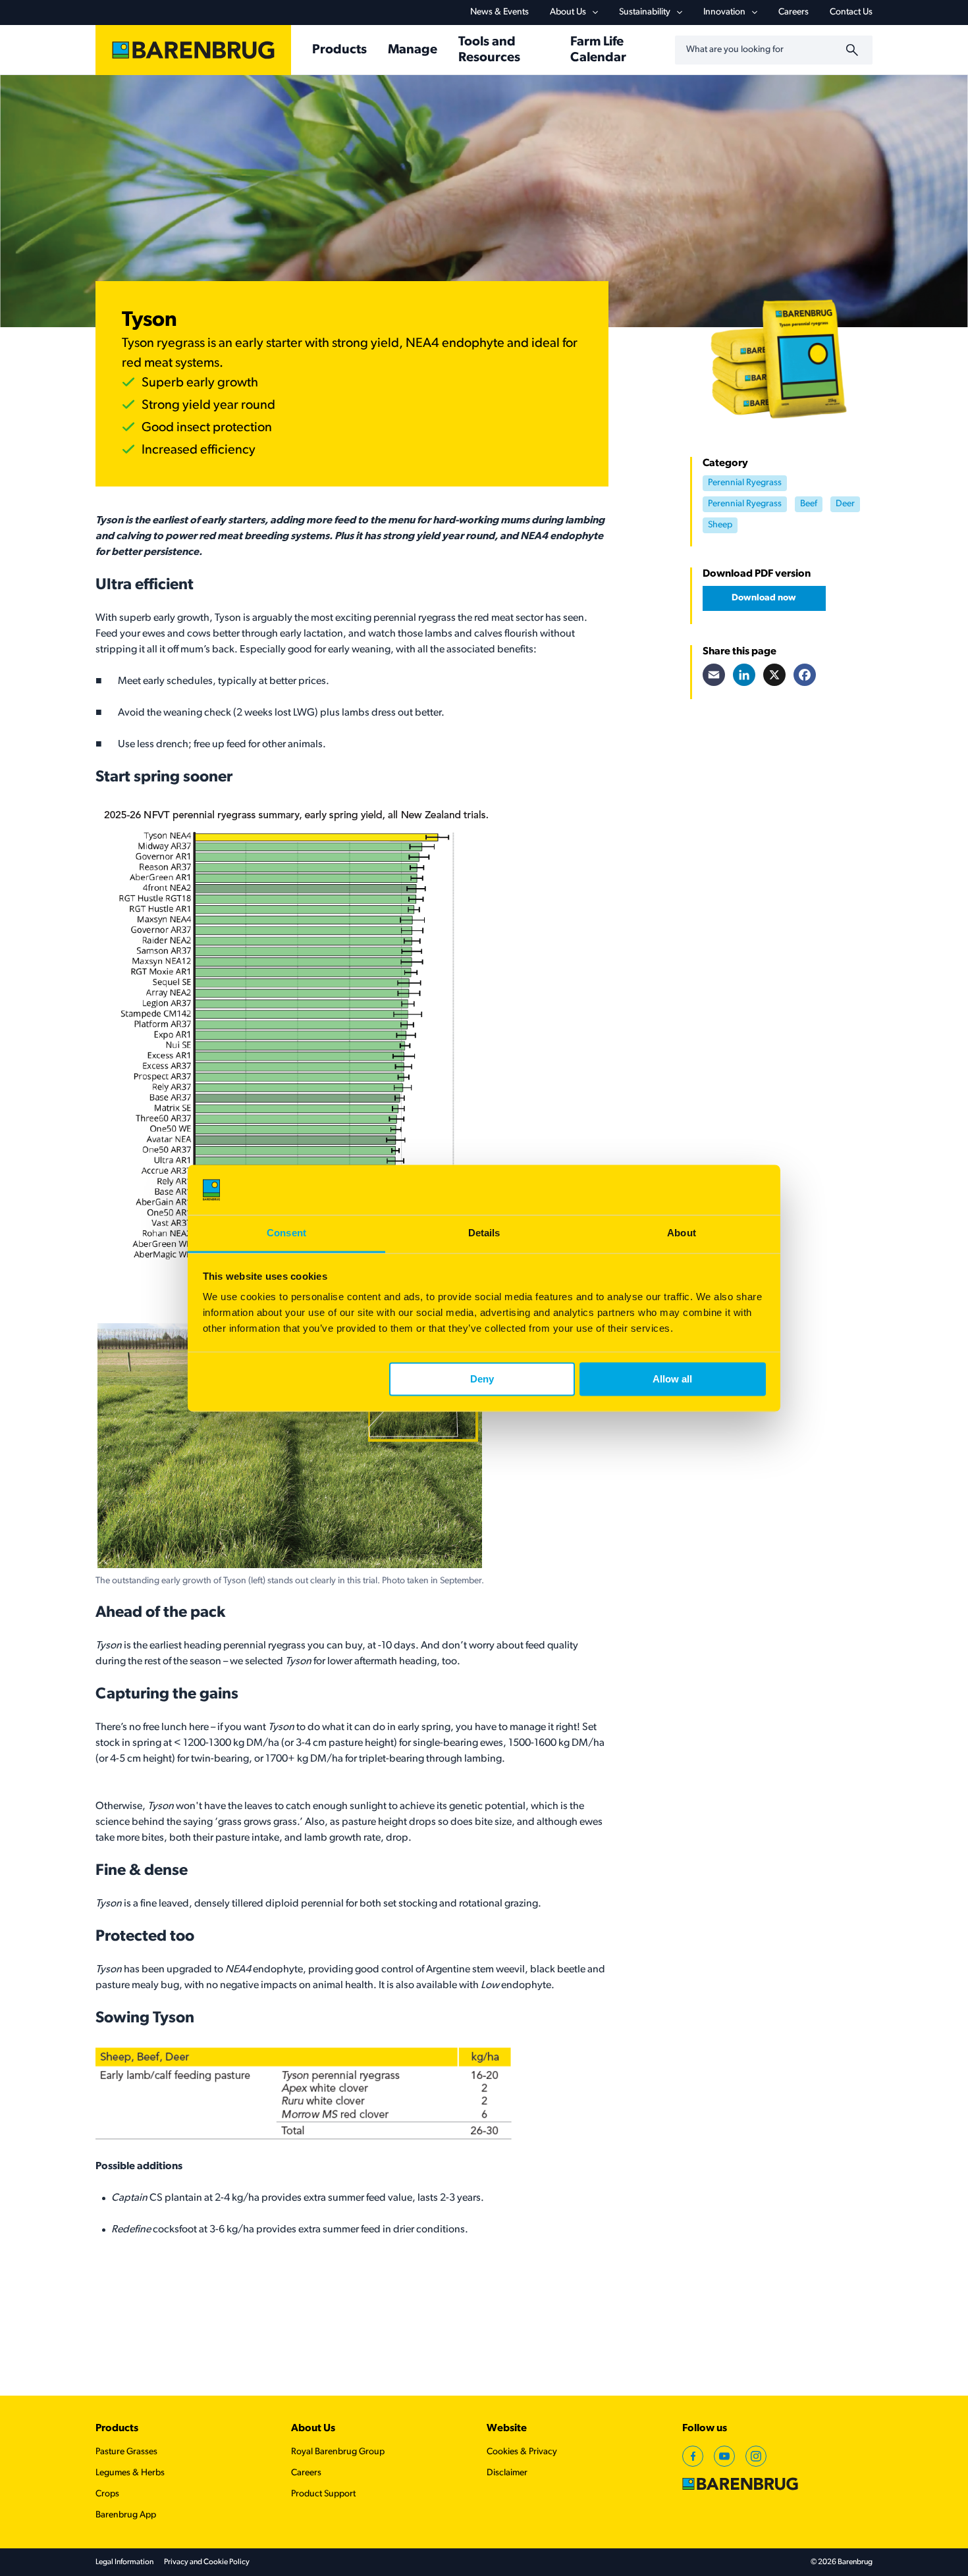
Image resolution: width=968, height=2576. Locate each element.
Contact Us (851, 12)
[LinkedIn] (744, 675)
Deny (482, 1379)
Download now (764, 598)
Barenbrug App (126, 2515)
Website (507, 2429)
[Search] (854, 50)
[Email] (714, 675)
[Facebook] (805, 675)
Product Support (323, 2494)
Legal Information (124, 2562)
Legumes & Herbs (130, 2473)
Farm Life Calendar (598, 50)
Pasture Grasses (126, 2452)
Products (117, 2429)
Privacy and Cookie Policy (207, 2562)
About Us (568, 12)
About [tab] (682, 1233)
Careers (793, 12)
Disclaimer (507, 2473)
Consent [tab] (286, 1233)
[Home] (193, 50)
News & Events (499, 12)
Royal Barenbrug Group (338, 2452)
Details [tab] (484, 1233)
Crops (107, 2494)
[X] (774, 675)
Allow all (672, 1379)
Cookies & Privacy (522, 2452)
